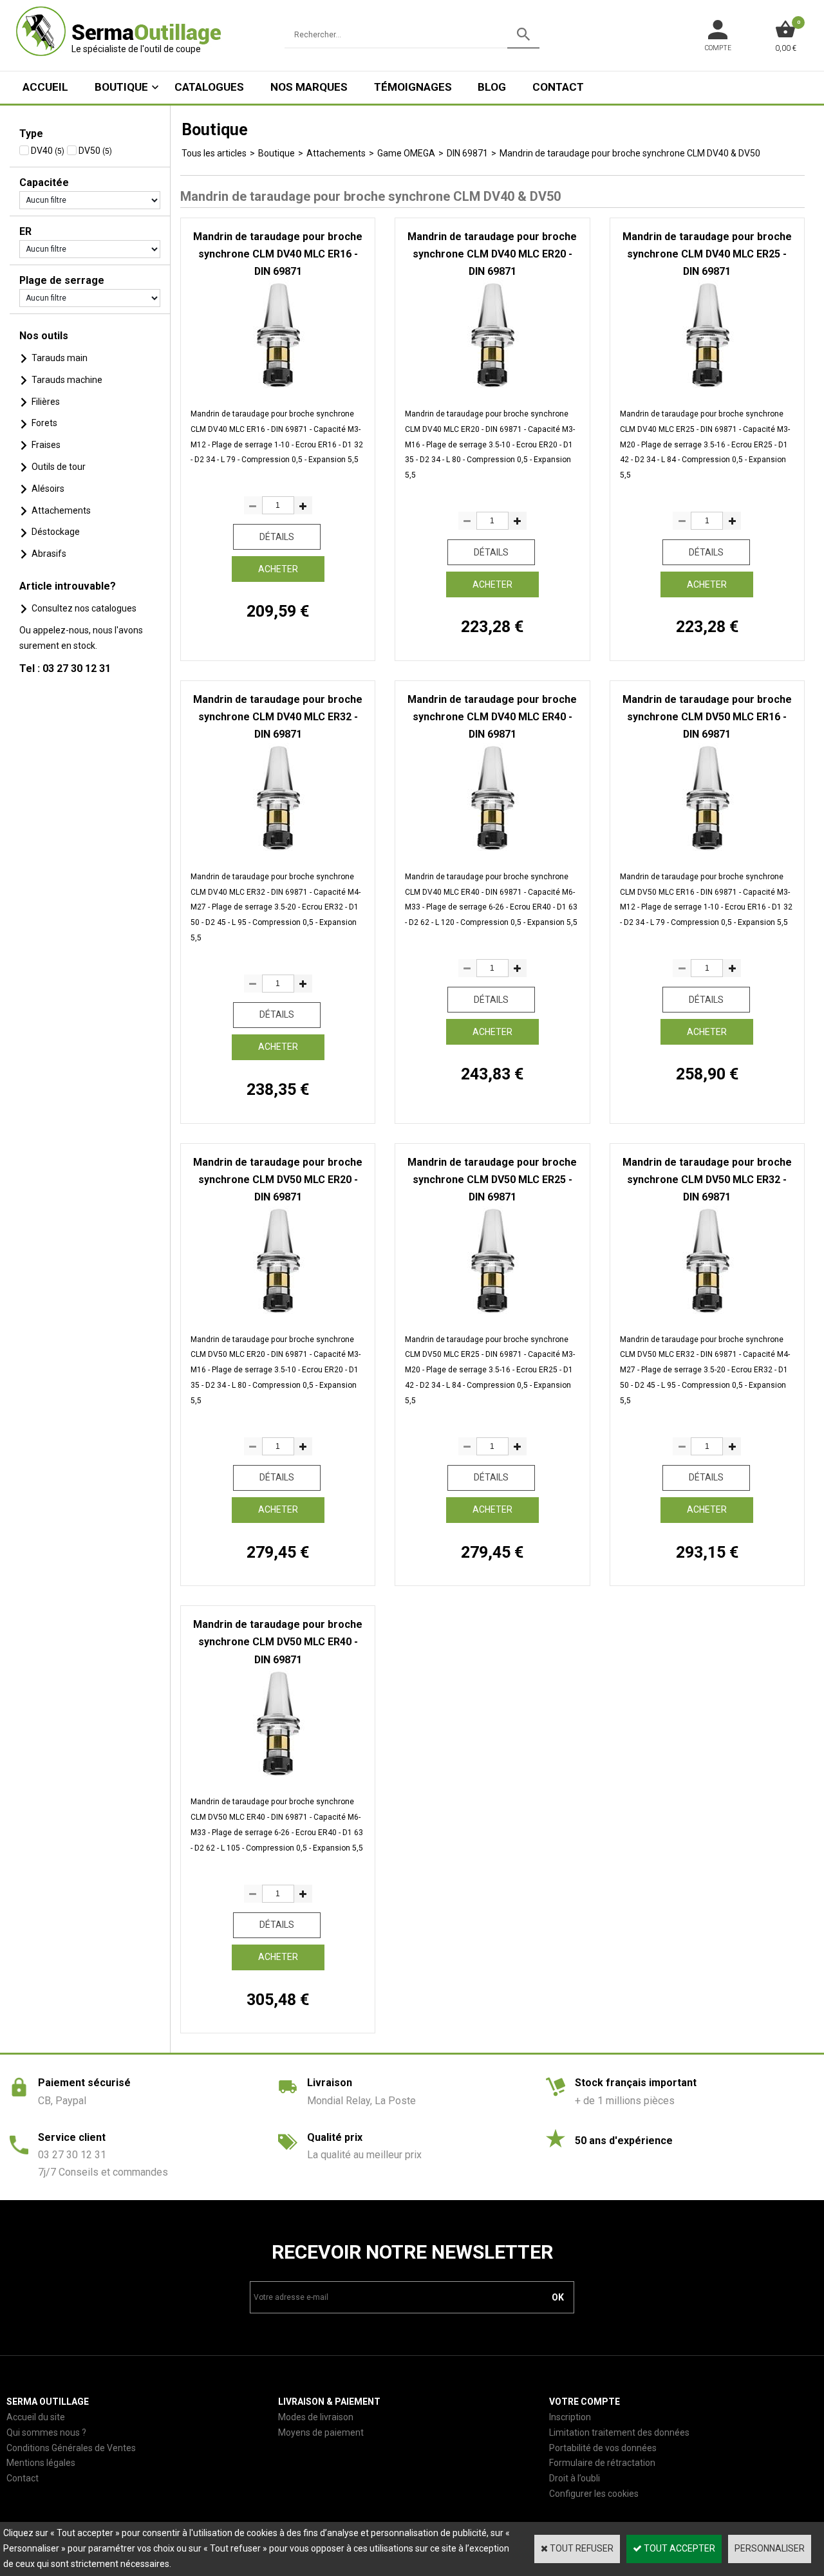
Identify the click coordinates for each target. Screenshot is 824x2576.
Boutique (121, 87)
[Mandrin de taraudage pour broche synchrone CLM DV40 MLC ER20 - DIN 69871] (492, 388)
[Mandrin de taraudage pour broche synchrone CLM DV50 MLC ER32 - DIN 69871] (707, 1314)
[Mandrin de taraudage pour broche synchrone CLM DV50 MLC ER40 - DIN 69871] (278, 1777)
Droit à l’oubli (575, 2478)
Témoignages (413, 87)
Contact (558, 87)
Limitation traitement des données (619, 2432)
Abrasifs (49, 554)
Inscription (570, 2417)
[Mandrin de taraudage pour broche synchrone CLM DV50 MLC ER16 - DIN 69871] (707, 851)
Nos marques (309, 87)
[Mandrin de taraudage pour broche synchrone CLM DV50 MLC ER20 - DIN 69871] (278, 1314)
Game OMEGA (406, 153)
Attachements (61, 510)
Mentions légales (41, 2463)
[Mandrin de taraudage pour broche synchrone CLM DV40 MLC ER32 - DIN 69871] (278, 851)
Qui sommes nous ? (46, 2432)
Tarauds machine (67, 380)
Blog (492, 87)
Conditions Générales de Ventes (71, 2448)
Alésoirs (48, 489)
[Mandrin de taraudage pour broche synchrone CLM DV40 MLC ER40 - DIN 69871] (492, 851)
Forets (44, 423)
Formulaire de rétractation (602, 2463)
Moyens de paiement (321, 2432)
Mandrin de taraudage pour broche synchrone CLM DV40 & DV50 (630, 153)
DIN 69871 (467, 153)
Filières (46, 402)
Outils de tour (59, 467)
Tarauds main (60, 358)
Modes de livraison (316, 2417)
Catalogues (209, 87)
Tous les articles (214, 153)
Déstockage (56, 532)
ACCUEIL (45, 87)
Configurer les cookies (594, 2494)
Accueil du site (36, 2417)
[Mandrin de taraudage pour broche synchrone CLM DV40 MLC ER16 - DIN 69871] (278, 388)
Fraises (46, 445)
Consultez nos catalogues (84, 608)
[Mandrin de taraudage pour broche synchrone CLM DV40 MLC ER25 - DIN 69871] (707, 388)
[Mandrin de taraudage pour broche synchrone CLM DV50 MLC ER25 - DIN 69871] (492, 1314)
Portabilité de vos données (603, 2448)
